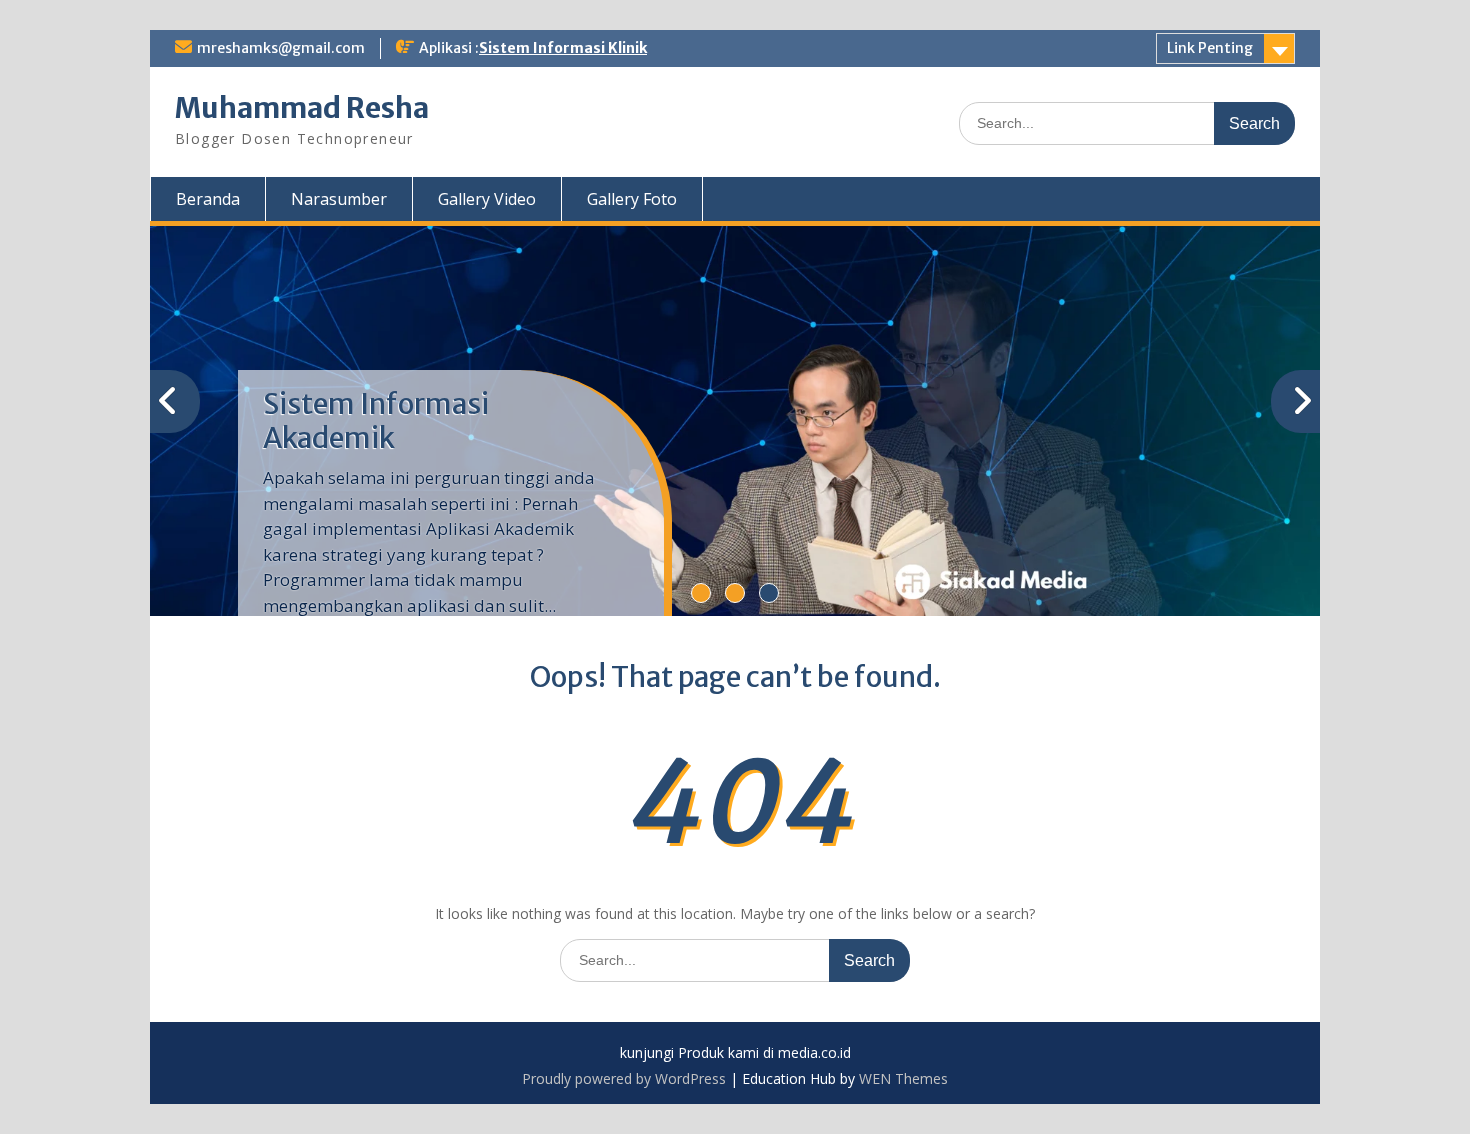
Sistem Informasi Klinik (563, 48)
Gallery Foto (632, 199)
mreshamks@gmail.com (281, 48)
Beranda (208, 199)
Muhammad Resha (302, 108)
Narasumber (339, 199)
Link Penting (1210, 48)
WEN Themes (903, 1078)
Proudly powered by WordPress (624, 1078)
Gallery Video (487, 199)
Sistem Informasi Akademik (376, 421)
